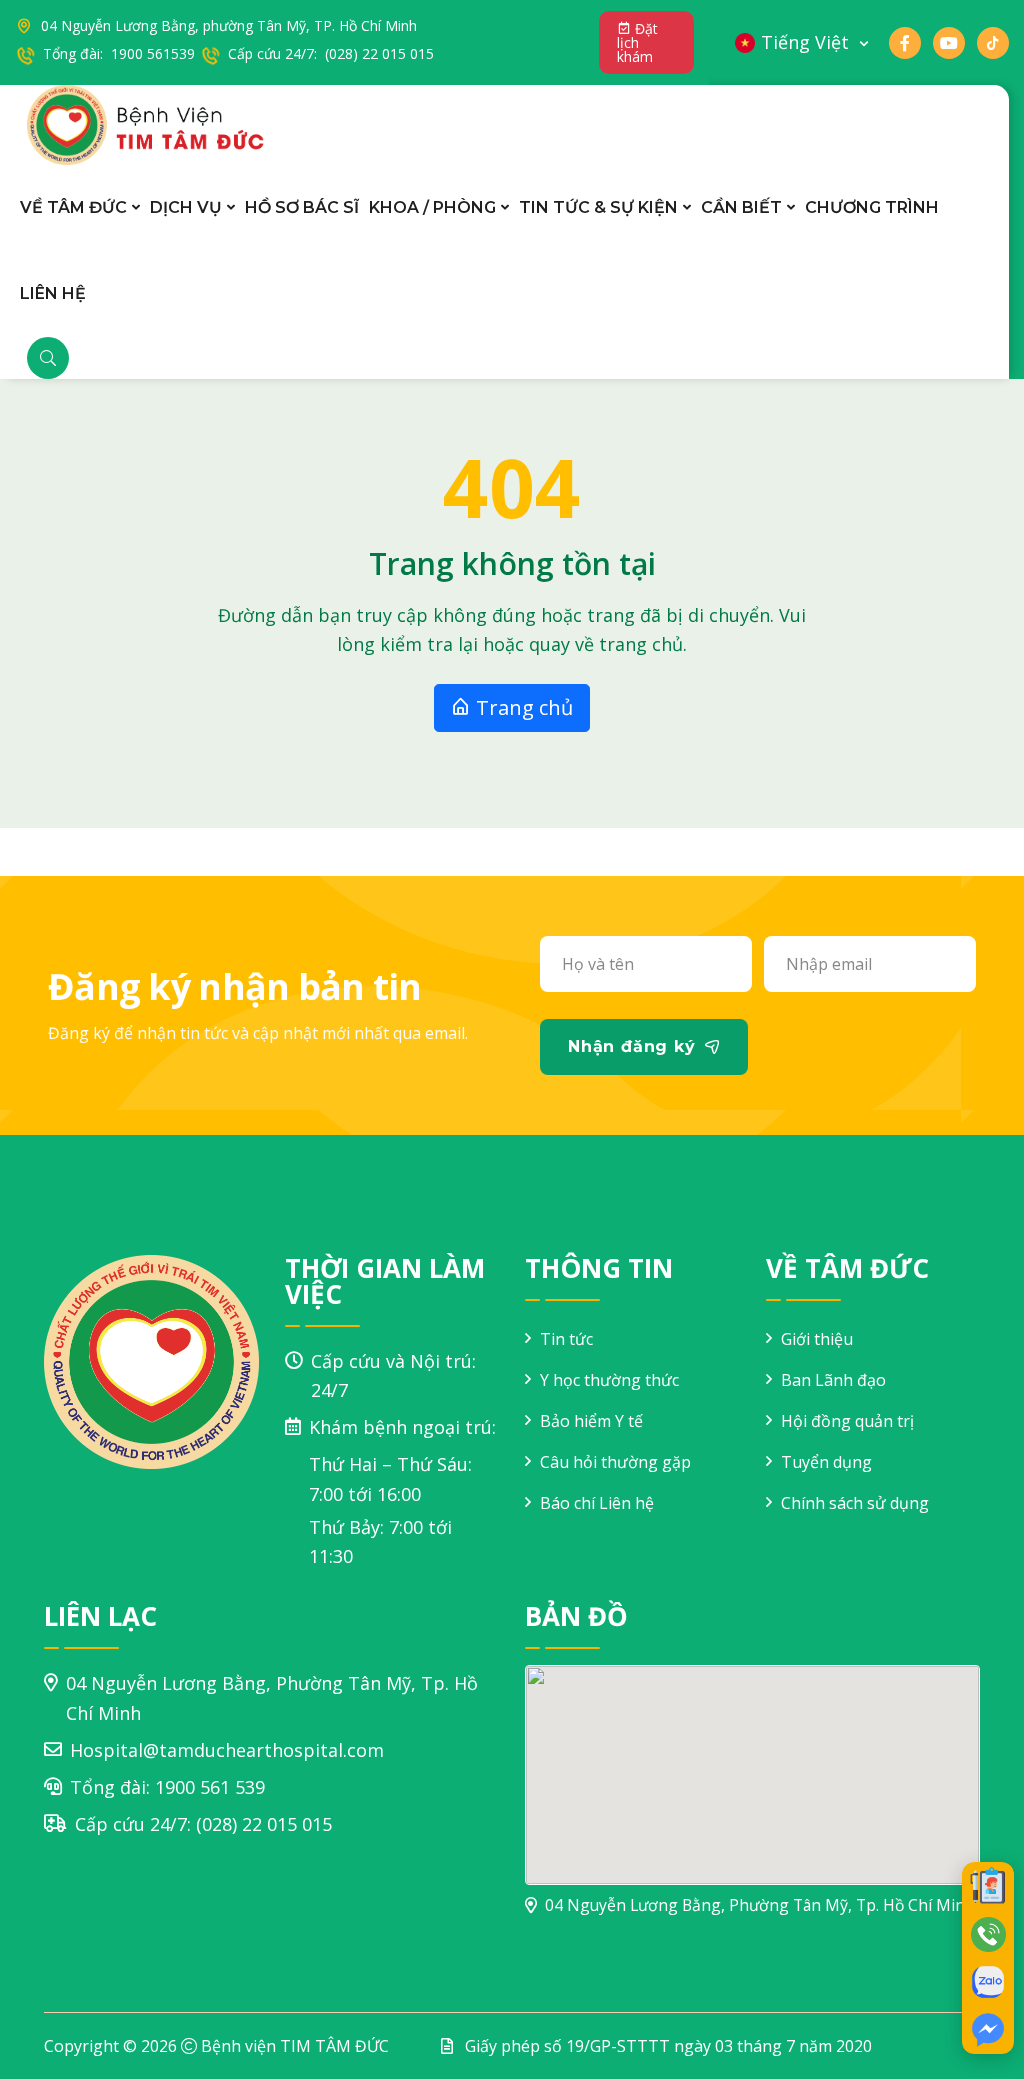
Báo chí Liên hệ (597, 1503)
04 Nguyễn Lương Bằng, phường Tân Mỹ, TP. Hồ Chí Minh (229, 25)
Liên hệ (53, 293)
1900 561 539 (210, 1787)
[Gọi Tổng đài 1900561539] (988, 1934)
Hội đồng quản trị (847, 1421)
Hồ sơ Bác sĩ (302, 207)
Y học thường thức (609, 1380)
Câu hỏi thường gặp (615, 1462)
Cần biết (741, 207)
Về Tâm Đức (73, 207)
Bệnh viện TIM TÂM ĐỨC (295, 2046)
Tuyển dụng (826, 1462)
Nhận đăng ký (632, 1046)
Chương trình (872, 207)
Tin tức (566, 1339)
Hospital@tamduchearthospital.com (227, 1750)
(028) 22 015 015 (264, 1824)
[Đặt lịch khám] (988, 1886)
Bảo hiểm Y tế (591, 1421)
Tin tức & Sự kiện (598, 207)
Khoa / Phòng (432, 207)
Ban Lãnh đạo (833, 1380)
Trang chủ (522, 707)
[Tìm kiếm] (48, 358)
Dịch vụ (186, 207)
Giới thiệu (817, 1339)
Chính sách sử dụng (855, 1503)
